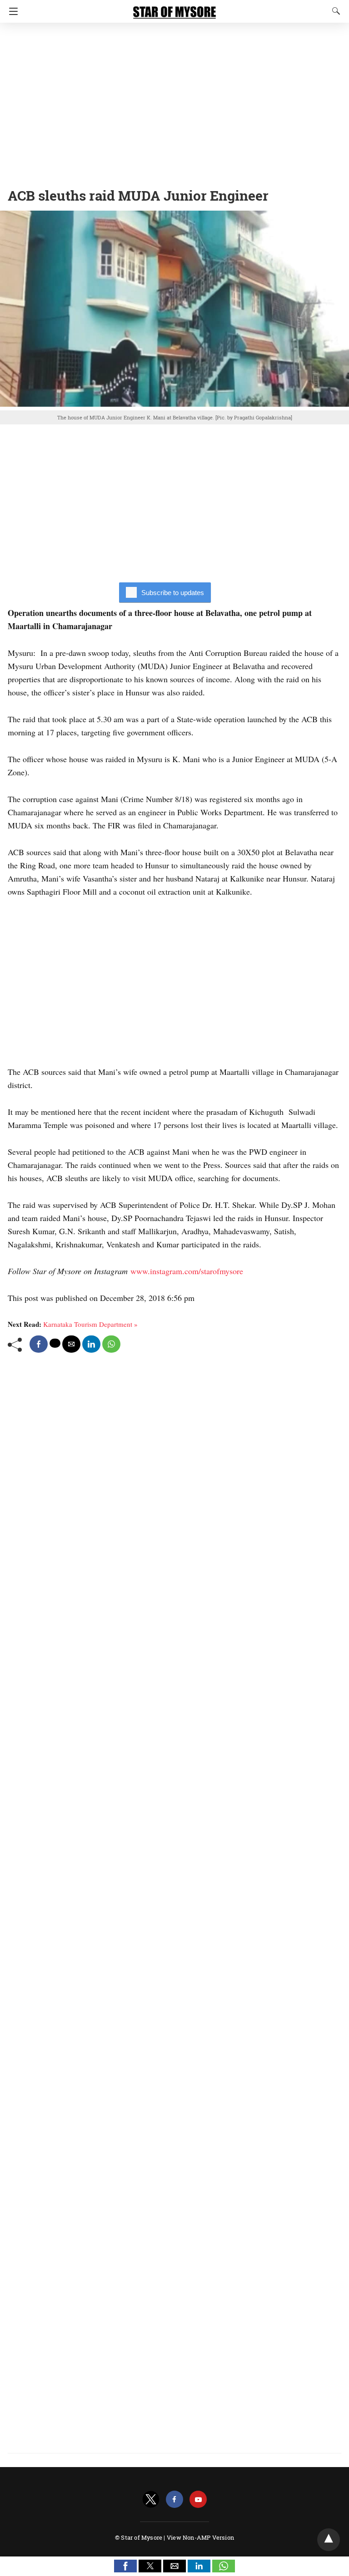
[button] (125, 2566)
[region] (174, 102)
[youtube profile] (198, 2500)
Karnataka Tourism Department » (90, 1324)
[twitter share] (55, 1343)
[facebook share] (39, 1344)
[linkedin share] (91, 1344)
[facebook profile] (174, 2500)
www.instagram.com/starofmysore (187, 1271)
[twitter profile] (151, 2500)
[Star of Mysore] (174, 8)
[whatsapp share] (111, 1344)
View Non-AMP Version (200, 2537)
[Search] (334, 11)
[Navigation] (11, 11)
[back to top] (329, 2540)
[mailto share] (71, 1344)
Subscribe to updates (173, 593)
